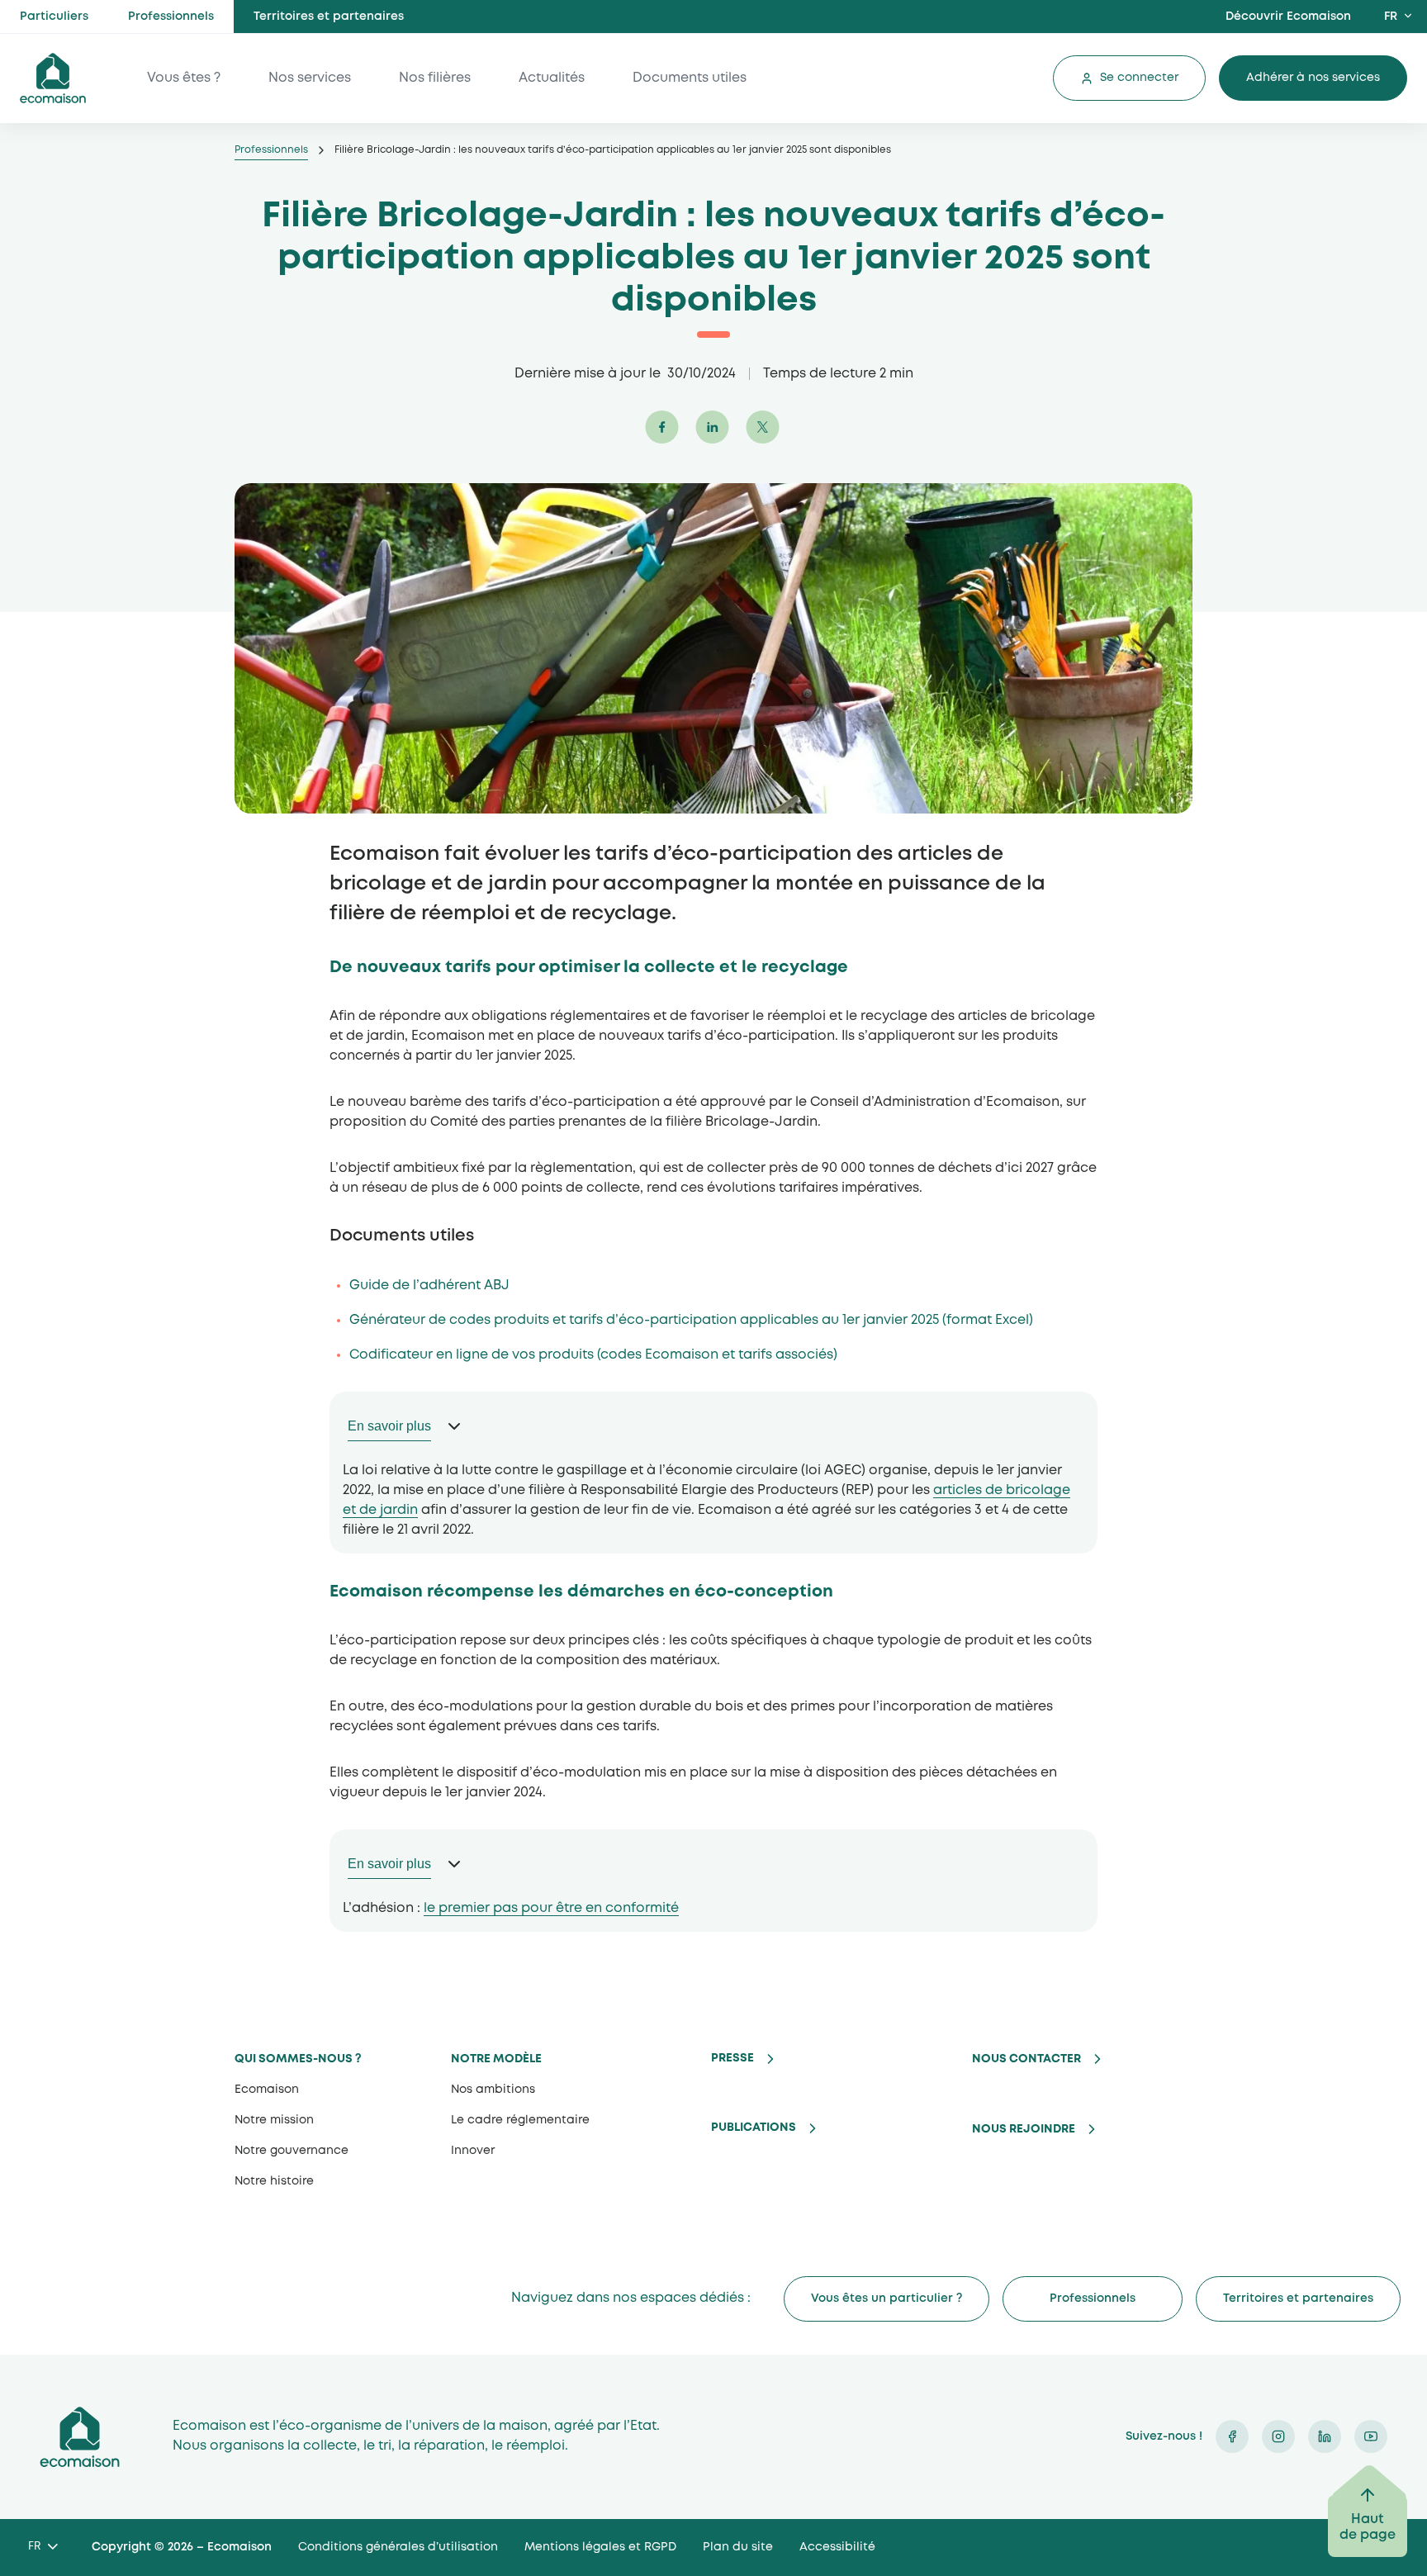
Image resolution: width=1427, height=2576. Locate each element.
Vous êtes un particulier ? (887, 2298)
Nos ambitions (493, 2090)
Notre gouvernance (292, 2151)
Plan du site (738, 2547)
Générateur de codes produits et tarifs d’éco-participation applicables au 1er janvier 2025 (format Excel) (691, 1320)
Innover (473, 2151)
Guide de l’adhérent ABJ (431, 1286)
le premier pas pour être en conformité (551, 1908)
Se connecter (1139, 78)
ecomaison (53, 78)
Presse (732, 2058)
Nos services (310, 78)
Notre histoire (274, 2181)
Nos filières (435, 78)
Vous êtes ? (184, 78)
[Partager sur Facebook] (664, 440)
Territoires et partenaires (329, 17)
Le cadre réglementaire (520, 2120)
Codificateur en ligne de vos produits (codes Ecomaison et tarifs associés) (593, 1355)
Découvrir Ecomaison (1288, 17)
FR (1391, 17)
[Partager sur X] (764, 440)
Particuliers (54, 17)
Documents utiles (690, 78)
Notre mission (274, 2120)
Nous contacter (1026, 2059)
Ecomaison (267, 2090)
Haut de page (1368, 2527)
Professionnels (171, 17)
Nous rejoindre (1024, 2129)
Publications (754, 2128)
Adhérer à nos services (1313, 78)
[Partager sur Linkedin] (714, 440)
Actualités (552, 78)
